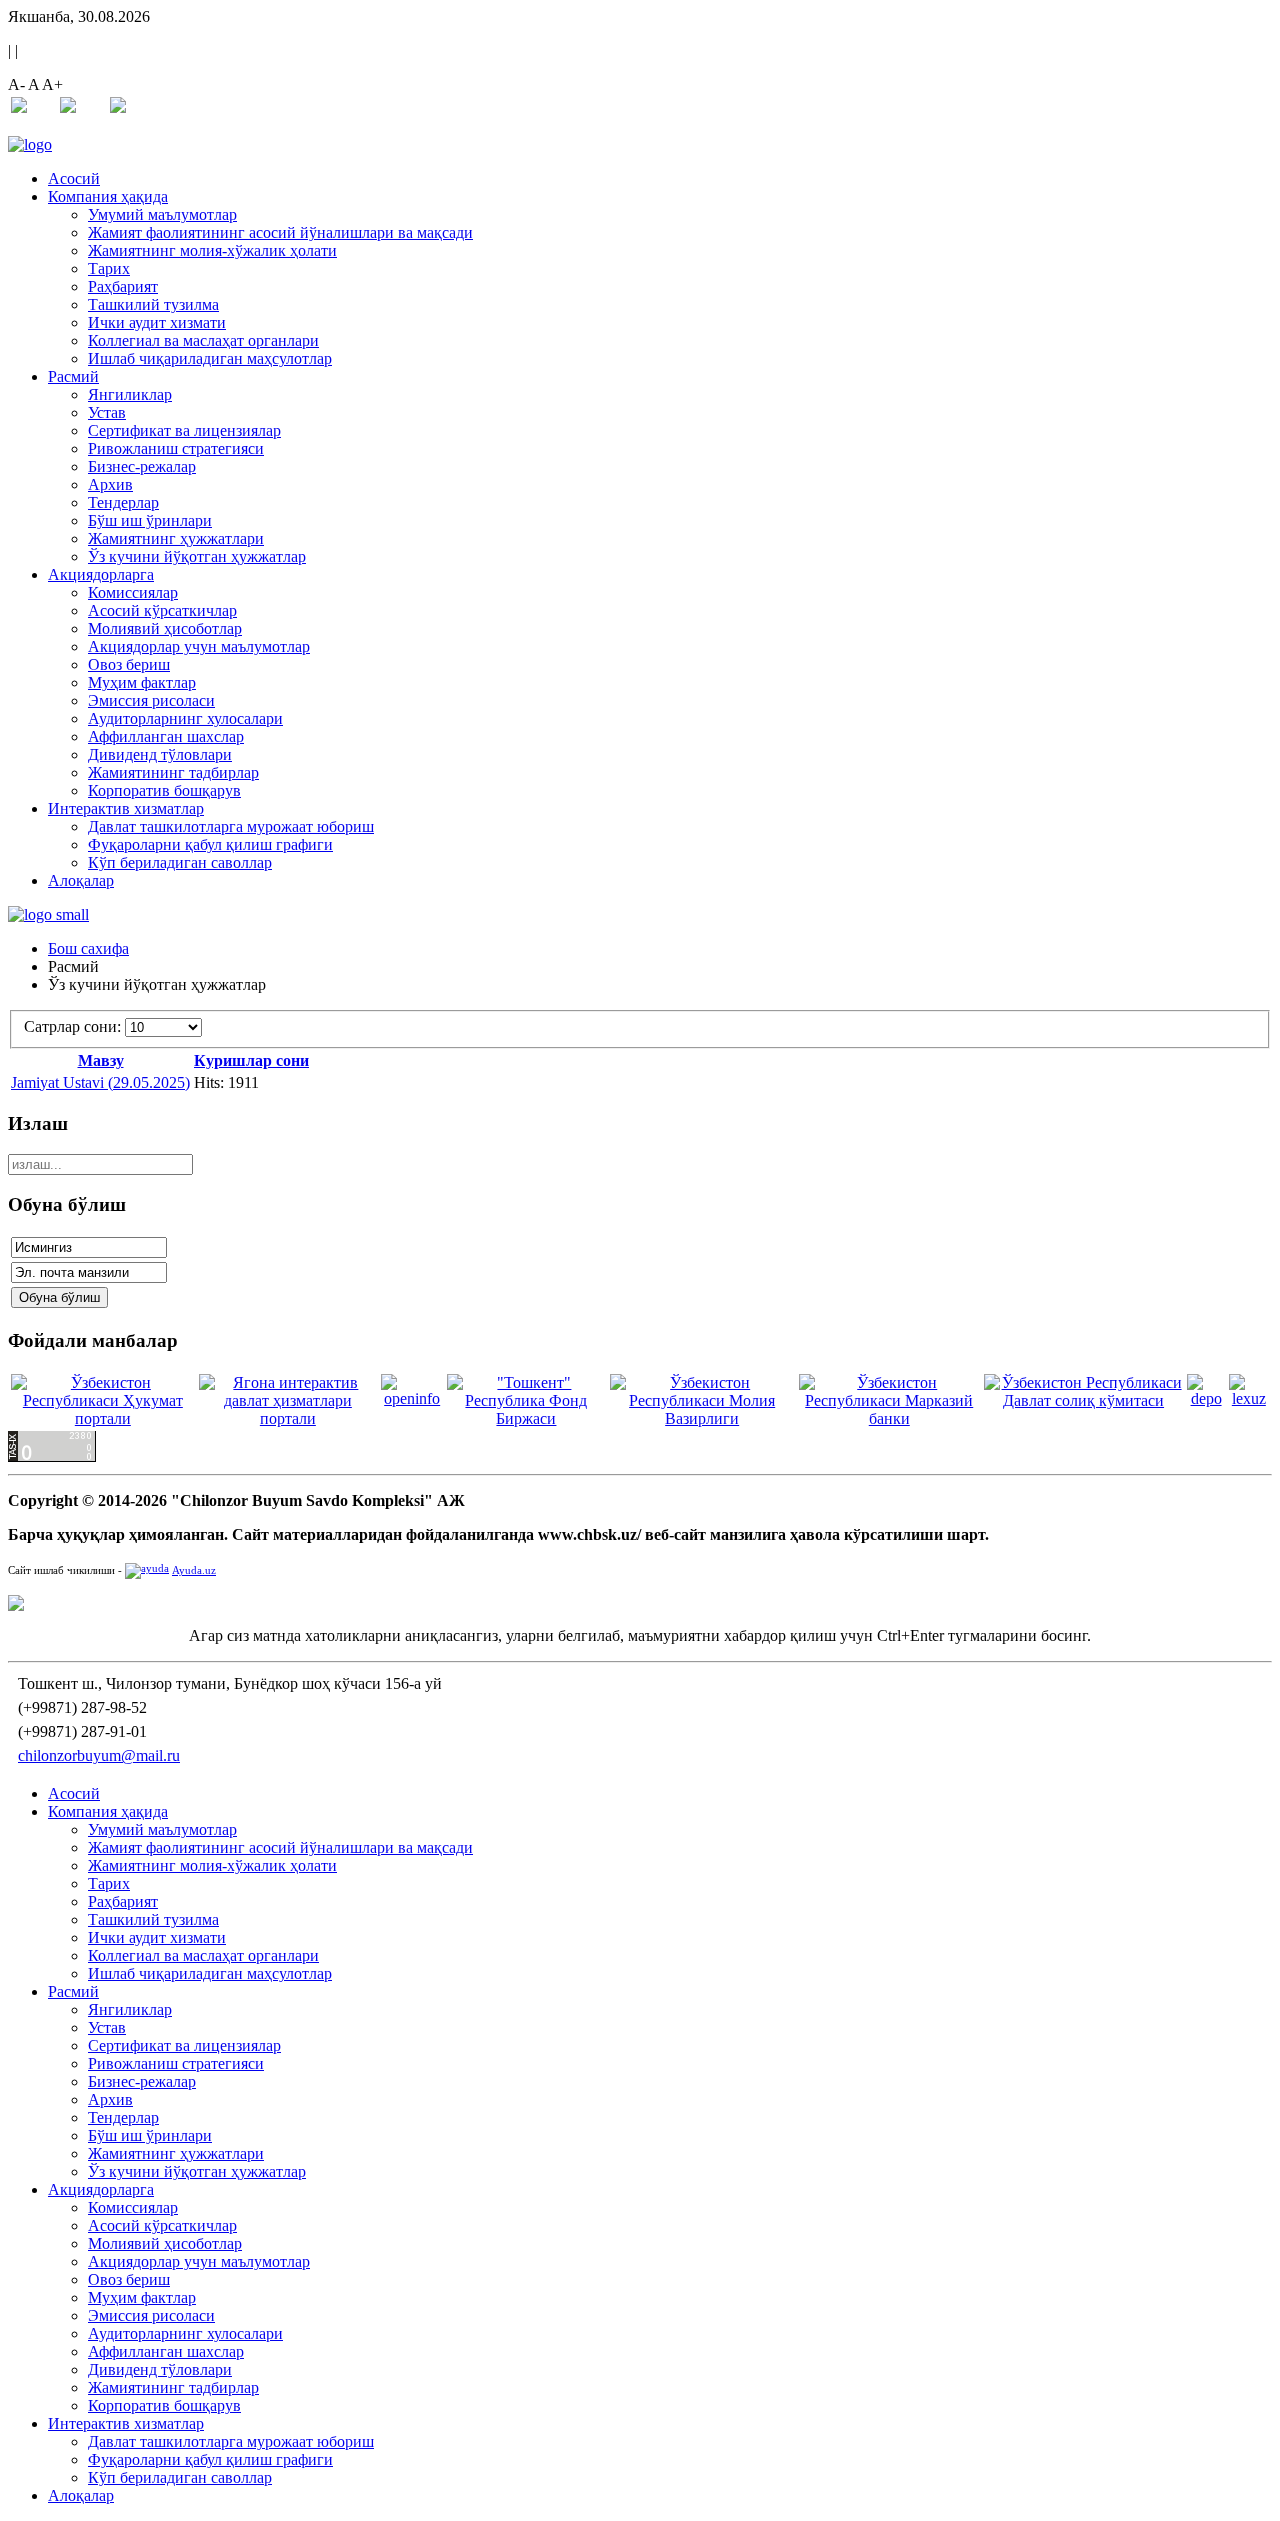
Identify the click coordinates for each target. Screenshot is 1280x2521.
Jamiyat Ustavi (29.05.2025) (100, 1082)
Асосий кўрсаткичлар (162, 610)
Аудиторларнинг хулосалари (185, 718)
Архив (110, 484)
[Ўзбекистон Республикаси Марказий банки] (889, 1418)
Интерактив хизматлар (126, 808)
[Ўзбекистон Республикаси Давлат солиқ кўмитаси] (1084, 1400)
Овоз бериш (129, 664)
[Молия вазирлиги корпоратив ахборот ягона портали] (412, 1398)
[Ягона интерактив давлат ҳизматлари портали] (288, 1418)
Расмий (73, 376)
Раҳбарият (123, 286)
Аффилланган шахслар (166, 736)
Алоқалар (81, 880)
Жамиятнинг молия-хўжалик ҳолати (212, 250)
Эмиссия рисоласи (151, 700)
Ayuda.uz (194, 1570)
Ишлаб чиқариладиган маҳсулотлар (210, 358)
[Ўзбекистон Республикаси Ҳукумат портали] (103, 1418)
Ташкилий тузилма (153, 304)
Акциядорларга (101, 574)
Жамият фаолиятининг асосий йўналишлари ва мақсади (280, 232)
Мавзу (101, 1060)
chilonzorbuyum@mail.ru (99, 1755)
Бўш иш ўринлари (150, 520)
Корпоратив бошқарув (164, 790)
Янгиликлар (130, 394)
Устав (107, 412)
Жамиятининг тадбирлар (173, 772)
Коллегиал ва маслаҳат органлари (203, 340)
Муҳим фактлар (142, 682)
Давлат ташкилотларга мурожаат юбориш (231, 826)
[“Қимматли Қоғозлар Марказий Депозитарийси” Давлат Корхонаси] (1205, 1398)
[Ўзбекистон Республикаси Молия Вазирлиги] (702, 1418)
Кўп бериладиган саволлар (180, 862)
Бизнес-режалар (142, 466)
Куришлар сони (251, 1060)
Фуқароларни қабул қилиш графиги (210, 844)
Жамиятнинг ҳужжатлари (176, 538)
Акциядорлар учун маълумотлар (199, 646)
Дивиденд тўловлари (160, 754)
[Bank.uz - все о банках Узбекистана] (640, 1603)
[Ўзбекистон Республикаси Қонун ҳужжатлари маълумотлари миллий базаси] (1249, 1398)
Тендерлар (123, 502)
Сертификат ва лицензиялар (184, 430)
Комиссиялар (133, 592)
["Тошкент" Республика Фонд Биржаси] (526, 1418)
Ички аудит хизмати (157, 322)
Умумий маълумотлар (162, 214)
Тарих (109, 268)
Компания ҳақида (108, 196)
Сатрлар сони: (74, 1026)
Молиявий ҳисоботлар (165, 628)
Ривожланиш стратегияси (176, 448)
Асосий (74, 178)
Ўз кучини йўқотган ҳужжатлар (197, 556)
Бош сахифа (88, 948)
